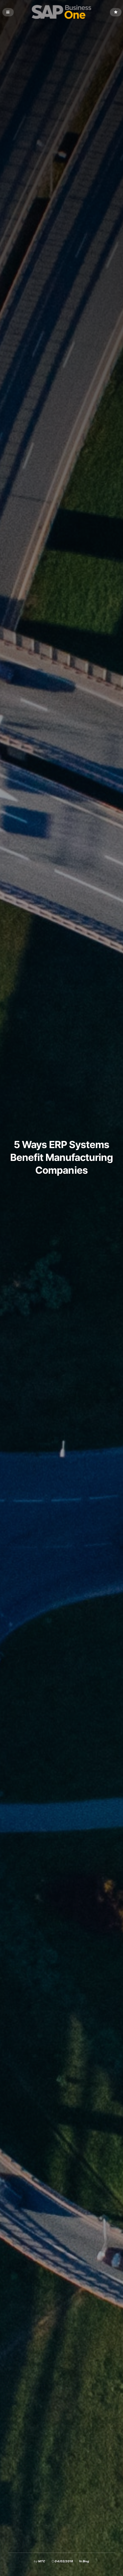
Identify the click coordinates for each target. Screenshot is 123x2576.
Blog (86, 2561)
